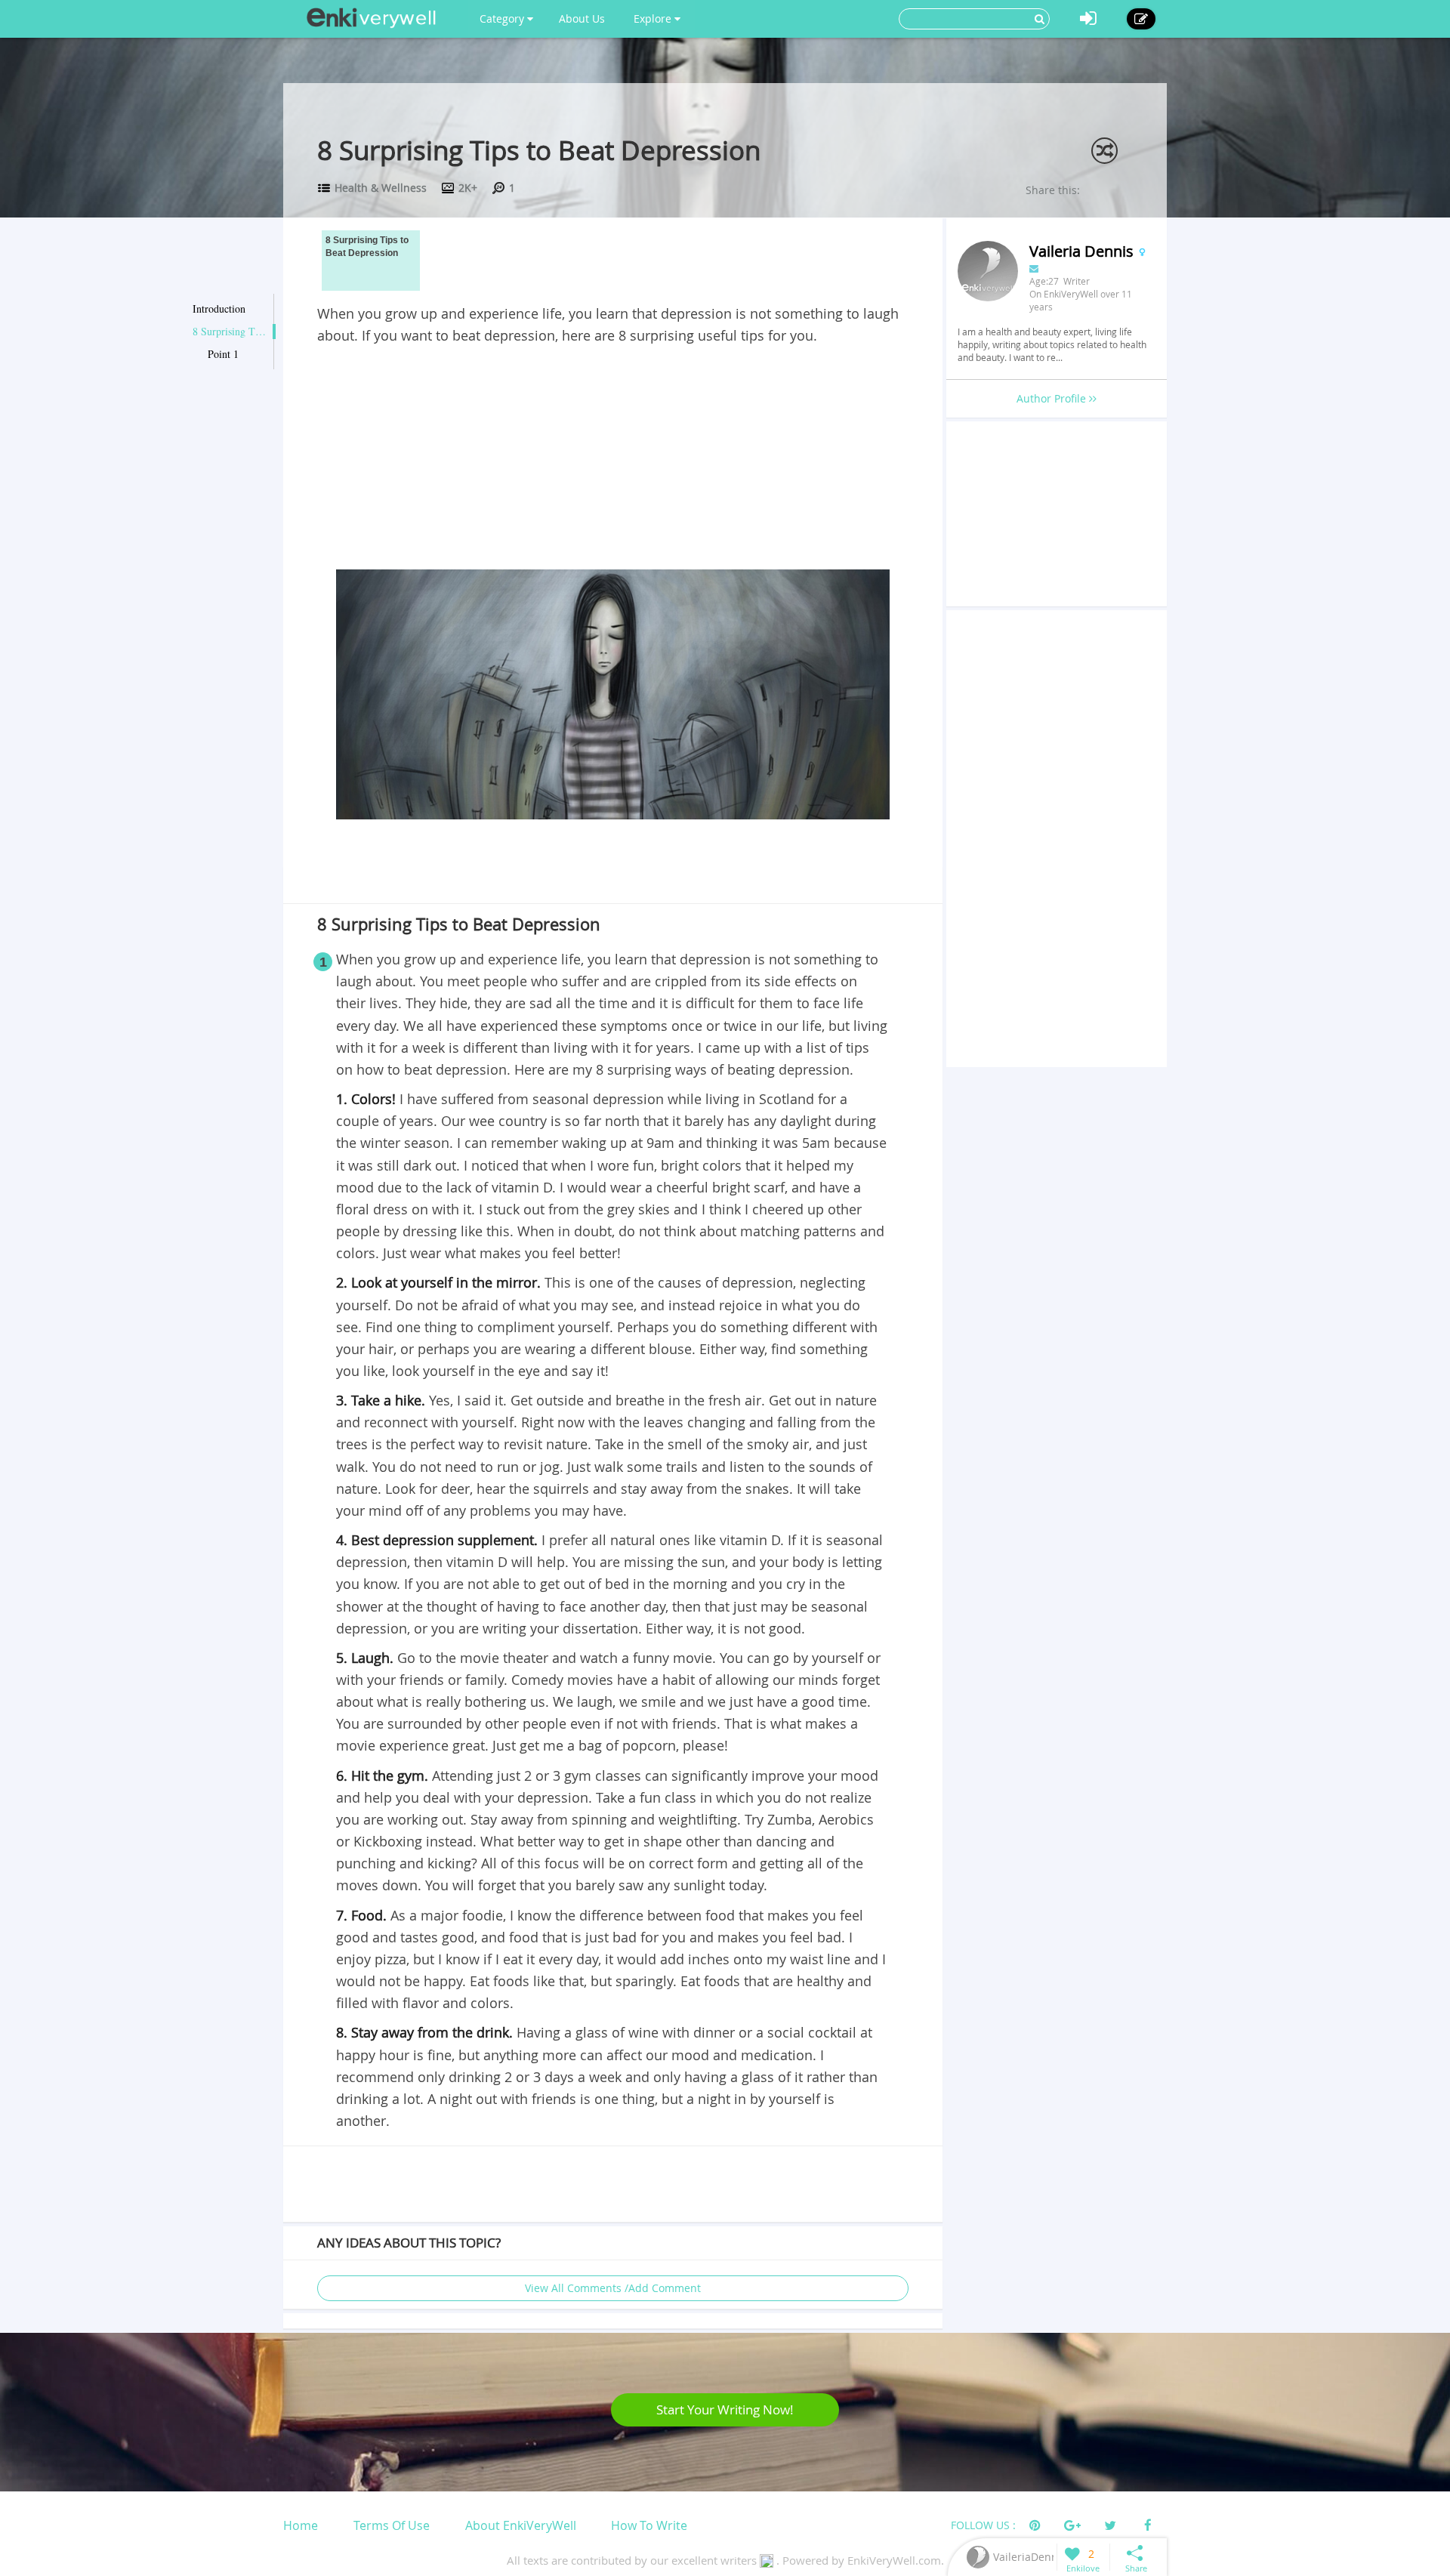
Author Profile (1053, 398)
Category (503, 19)
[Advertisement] (613, 460)
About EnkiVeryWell (521, 2525)
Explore (654, 19)
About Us (582, 19)
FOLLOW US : (983, 2525)
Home (301, 2525)
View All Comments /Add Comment (613, 2288)
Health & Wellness (381, 188)
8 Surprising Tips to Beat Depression (230, 331)
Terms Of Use (392, 2525)
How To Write (649, 2525)
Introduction (219, 309)
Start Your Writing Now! (725, 2409)
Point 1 (223, 354)
